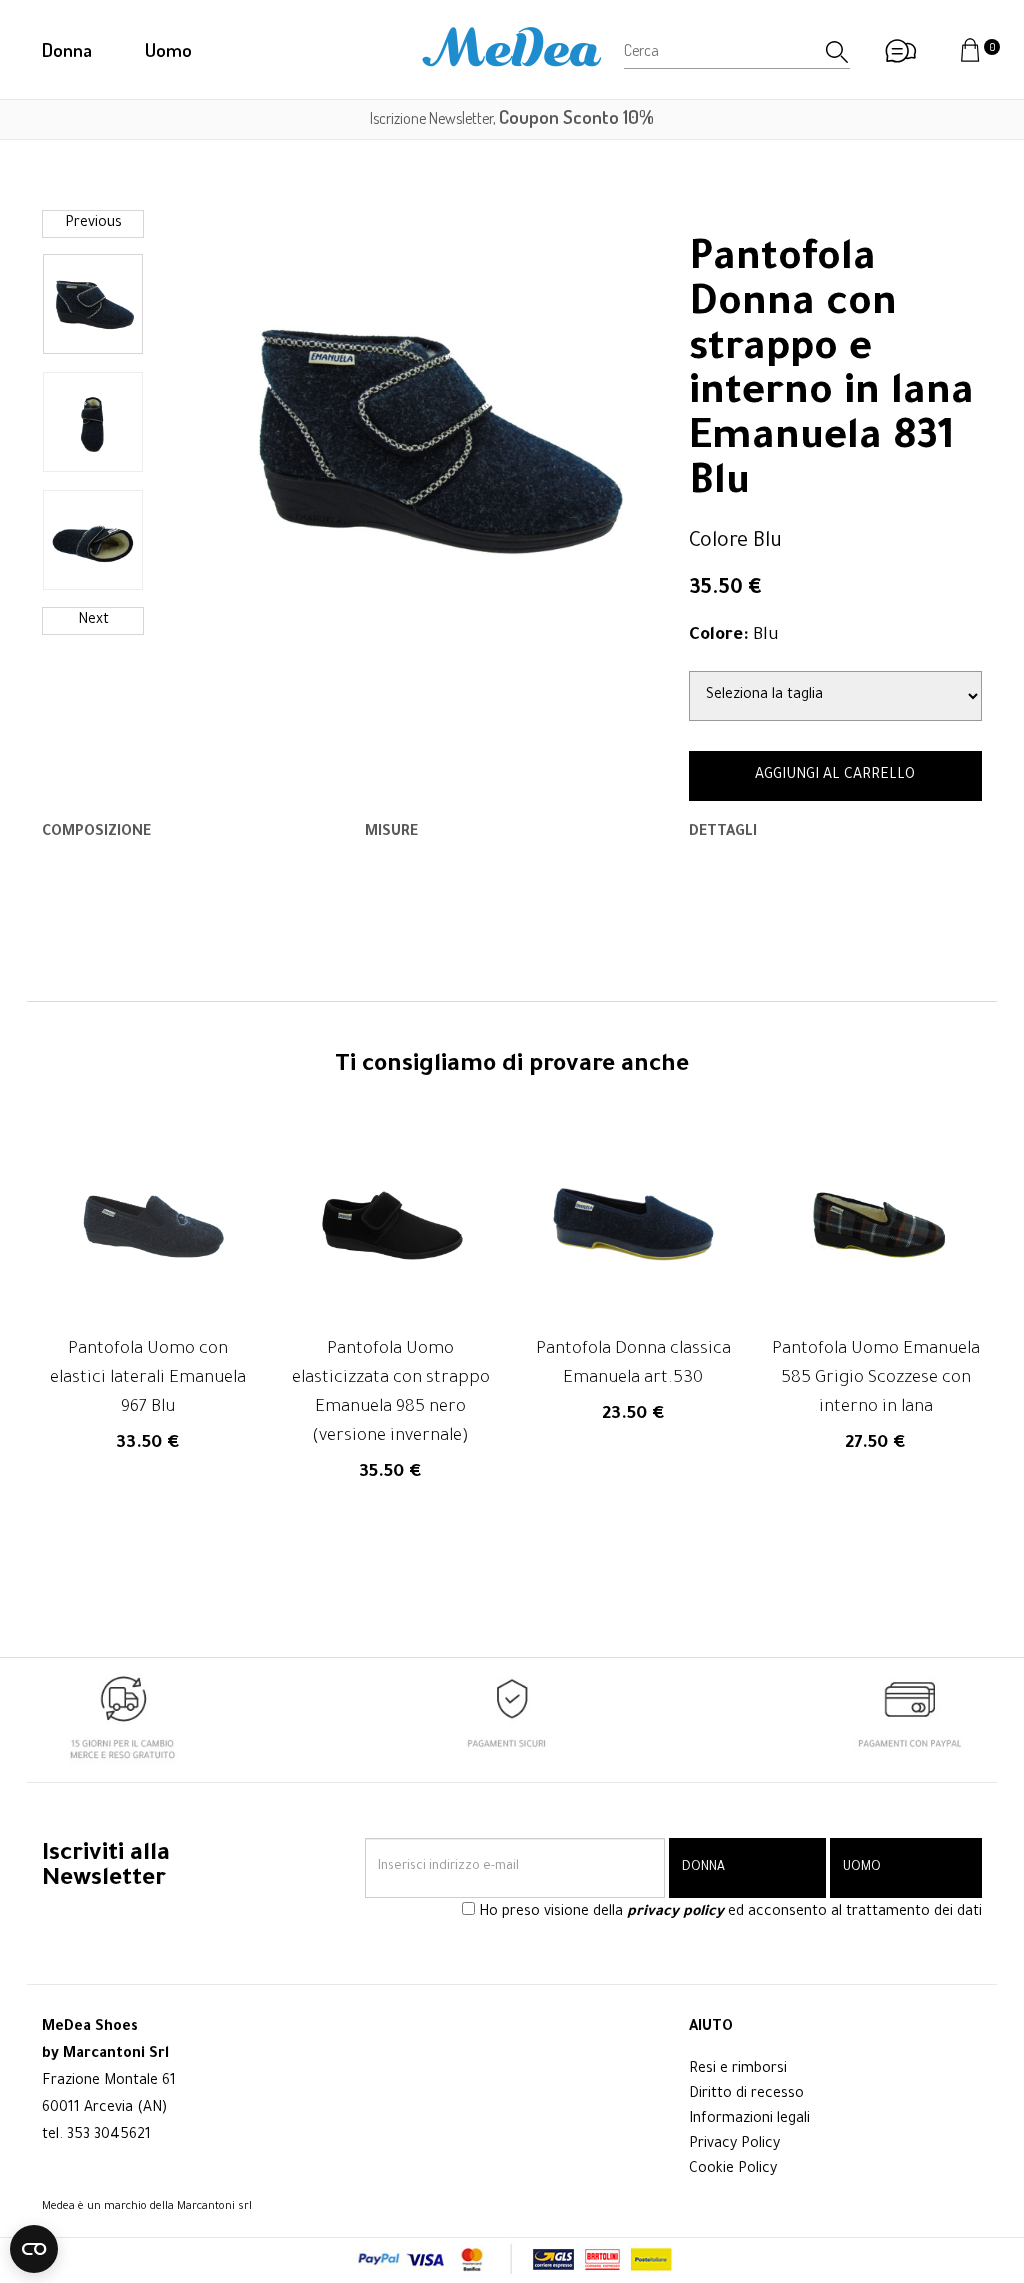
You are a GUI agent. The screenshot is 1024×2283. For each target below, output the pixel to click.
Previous (93, 224)
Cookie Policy (733, 2170)
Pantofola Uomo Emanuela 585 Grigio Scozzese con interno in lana (876, 1379)
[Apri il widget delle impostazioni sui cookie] (34, 2249)
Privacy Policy (734, 2145)
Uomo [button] (168, 49)
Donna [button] (67, 49)
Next (93, 621)
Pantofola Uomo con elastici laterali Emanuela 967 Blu (148, 1379)
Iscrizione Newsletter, (512, 118)
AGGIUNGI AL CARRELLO (835, 776)
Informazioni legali (749, 2120)
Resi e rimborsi (738, 2070)
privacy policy (675, 1913)
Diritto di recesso (746, 2095)
